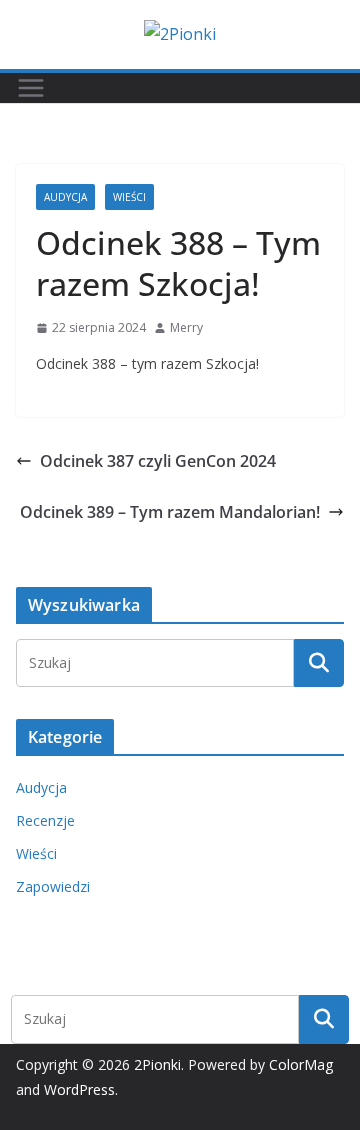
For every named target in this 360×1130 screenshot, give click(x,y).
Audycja (65, 197)
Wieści (129, 197)
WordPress (79, 1089)
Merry (186, 327)
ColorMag (301, 1064)
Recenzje (45, 820)
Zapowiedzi (53, 886)
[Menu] (31, 88)
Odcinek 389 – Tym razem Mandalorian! (170, 512)
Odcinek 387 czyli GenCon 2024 (158, 461)
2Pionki (157, 1064)
